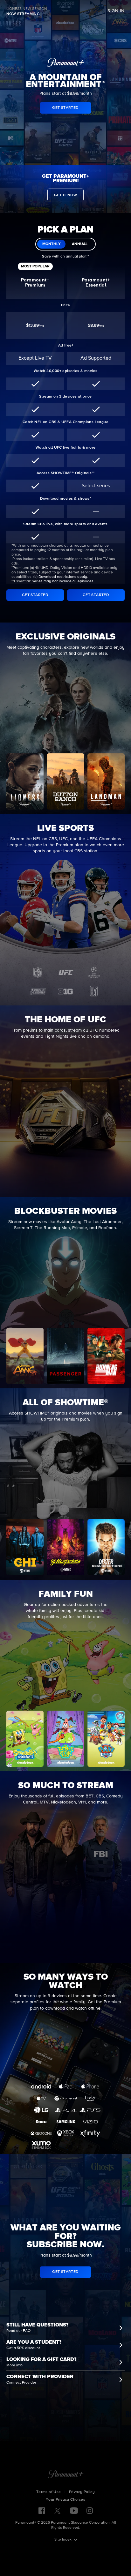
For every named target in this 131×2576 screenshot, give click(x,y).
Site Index (63, 2540)
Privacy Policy (82, 2492)
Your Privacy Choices (65, 2500)
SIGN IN (116, 11)
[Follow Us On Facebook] (42, 2511)
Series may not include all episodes (63, 581)
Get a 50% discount (23, 2348)
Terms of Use (49, 2492)
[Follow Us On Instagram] (90, 2511)
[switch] (65, 244)
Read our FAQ (18, 2331)
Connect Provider (21, 2383)
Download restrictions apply (63, 577)
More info (14, 2365)
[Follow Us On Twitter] (57, 2510)
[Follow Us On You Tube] (74, 2511)
